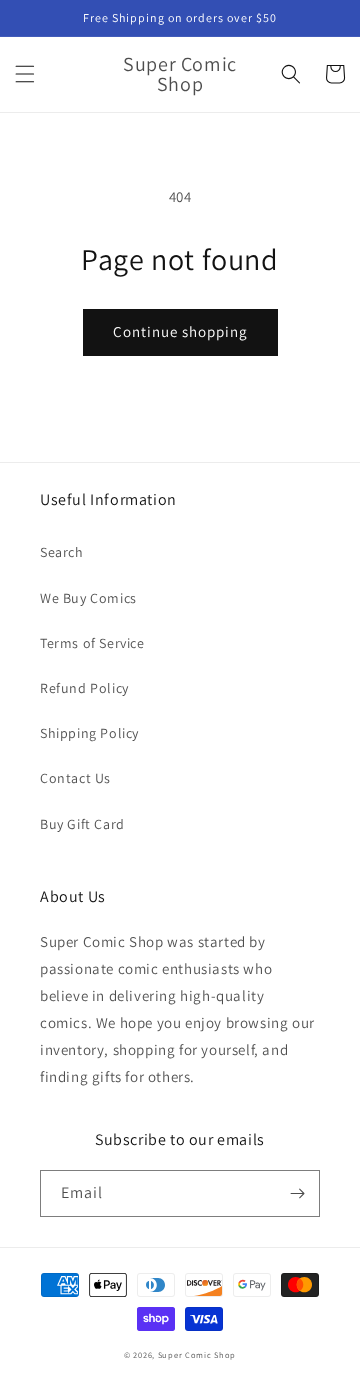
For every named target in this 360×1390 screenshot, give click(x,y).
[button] (25, 74)
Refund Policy (84, 688)
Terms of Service (92, 643)
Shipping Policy (89, 733)
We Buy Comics (88, 598)
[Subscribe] (297, 1193)
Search (62, 552)
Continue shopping (180, 331)
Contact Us (75, 778)
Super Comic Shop (197, 1354)
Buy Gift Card (82, 824)
